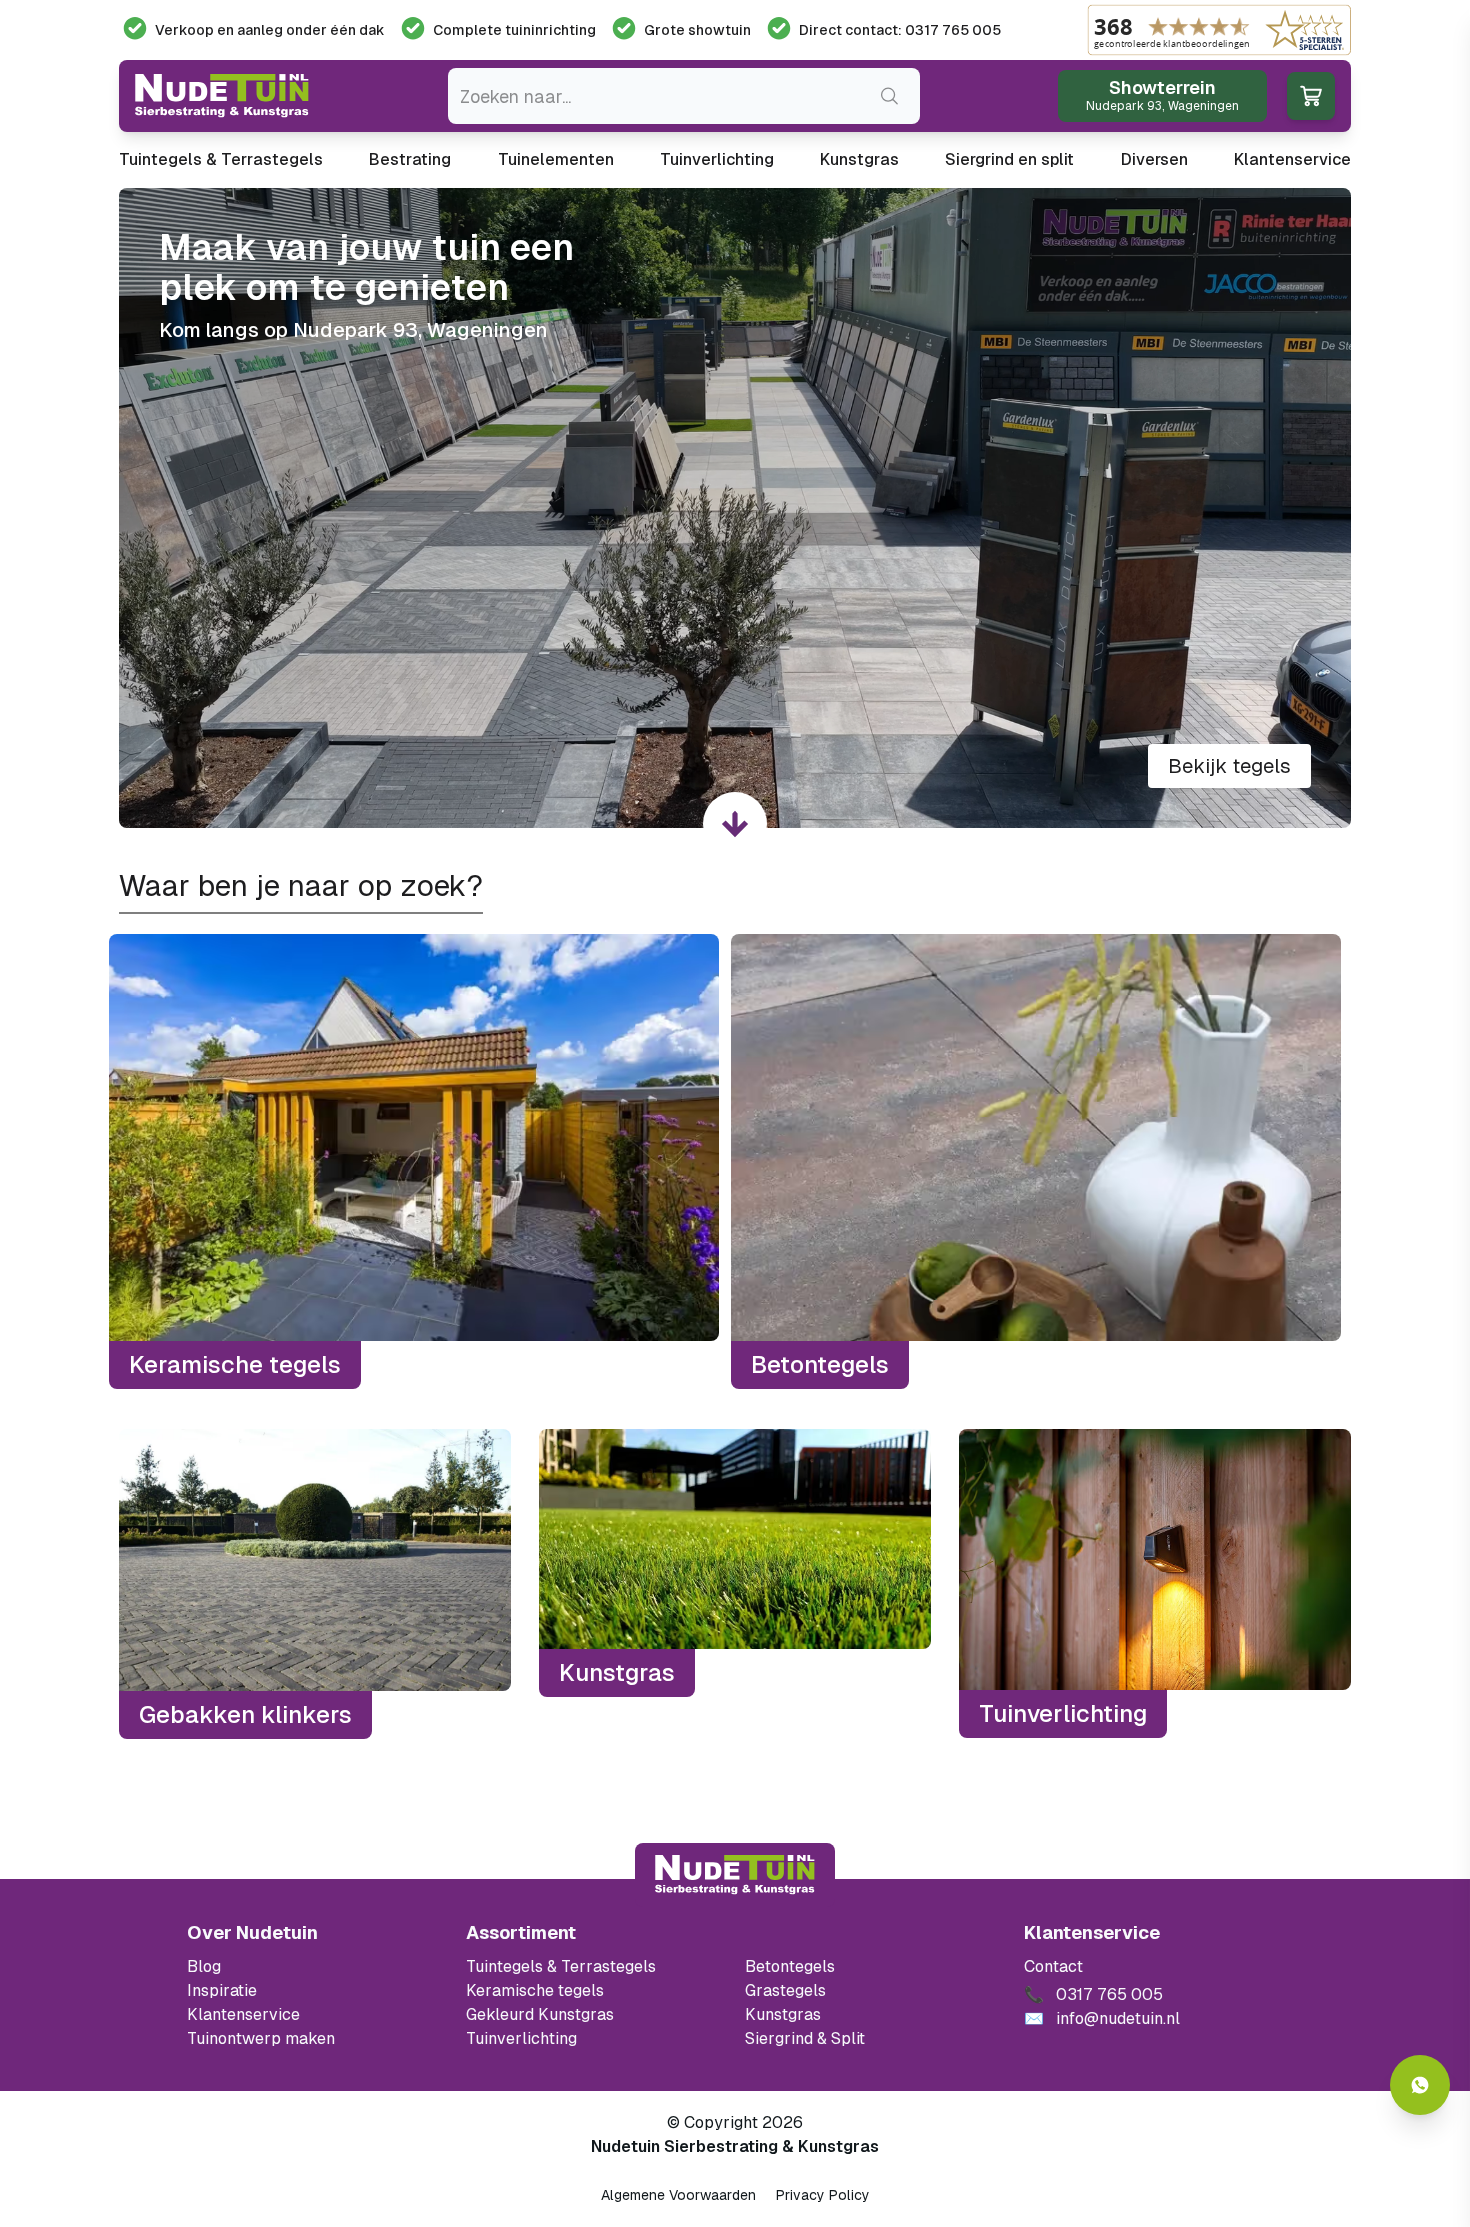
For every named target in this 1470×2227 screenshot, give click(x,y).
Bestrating (410, 159)
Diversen (1154, 159)
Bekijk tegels (1229, 766)
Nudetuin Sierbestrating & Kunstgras (735, 2146)
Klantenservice (1292, 159)
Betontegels (790, 1966)
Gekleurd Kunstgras (540, 2014)
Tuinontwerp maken (261, 2038)
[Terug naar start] (735, 1875)
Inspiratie (222, 1990)
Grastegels (785, 1990)
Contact (1053, 1966)
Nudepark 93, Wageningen (420, 330)
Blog (204, 1966)
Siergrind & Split (805, 2038)
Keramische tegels (535, 1990)
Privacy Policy (823, 2195)
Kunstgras (859, 159)
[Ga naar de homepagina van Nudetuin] (222, 96)
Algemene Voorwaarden (678, 2195)
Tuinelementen (556, 159)
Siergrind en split (1009, 159)
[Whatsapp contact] (1420, 2085)
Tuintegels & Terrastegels (221, 159)
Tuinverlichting (717, 159)
